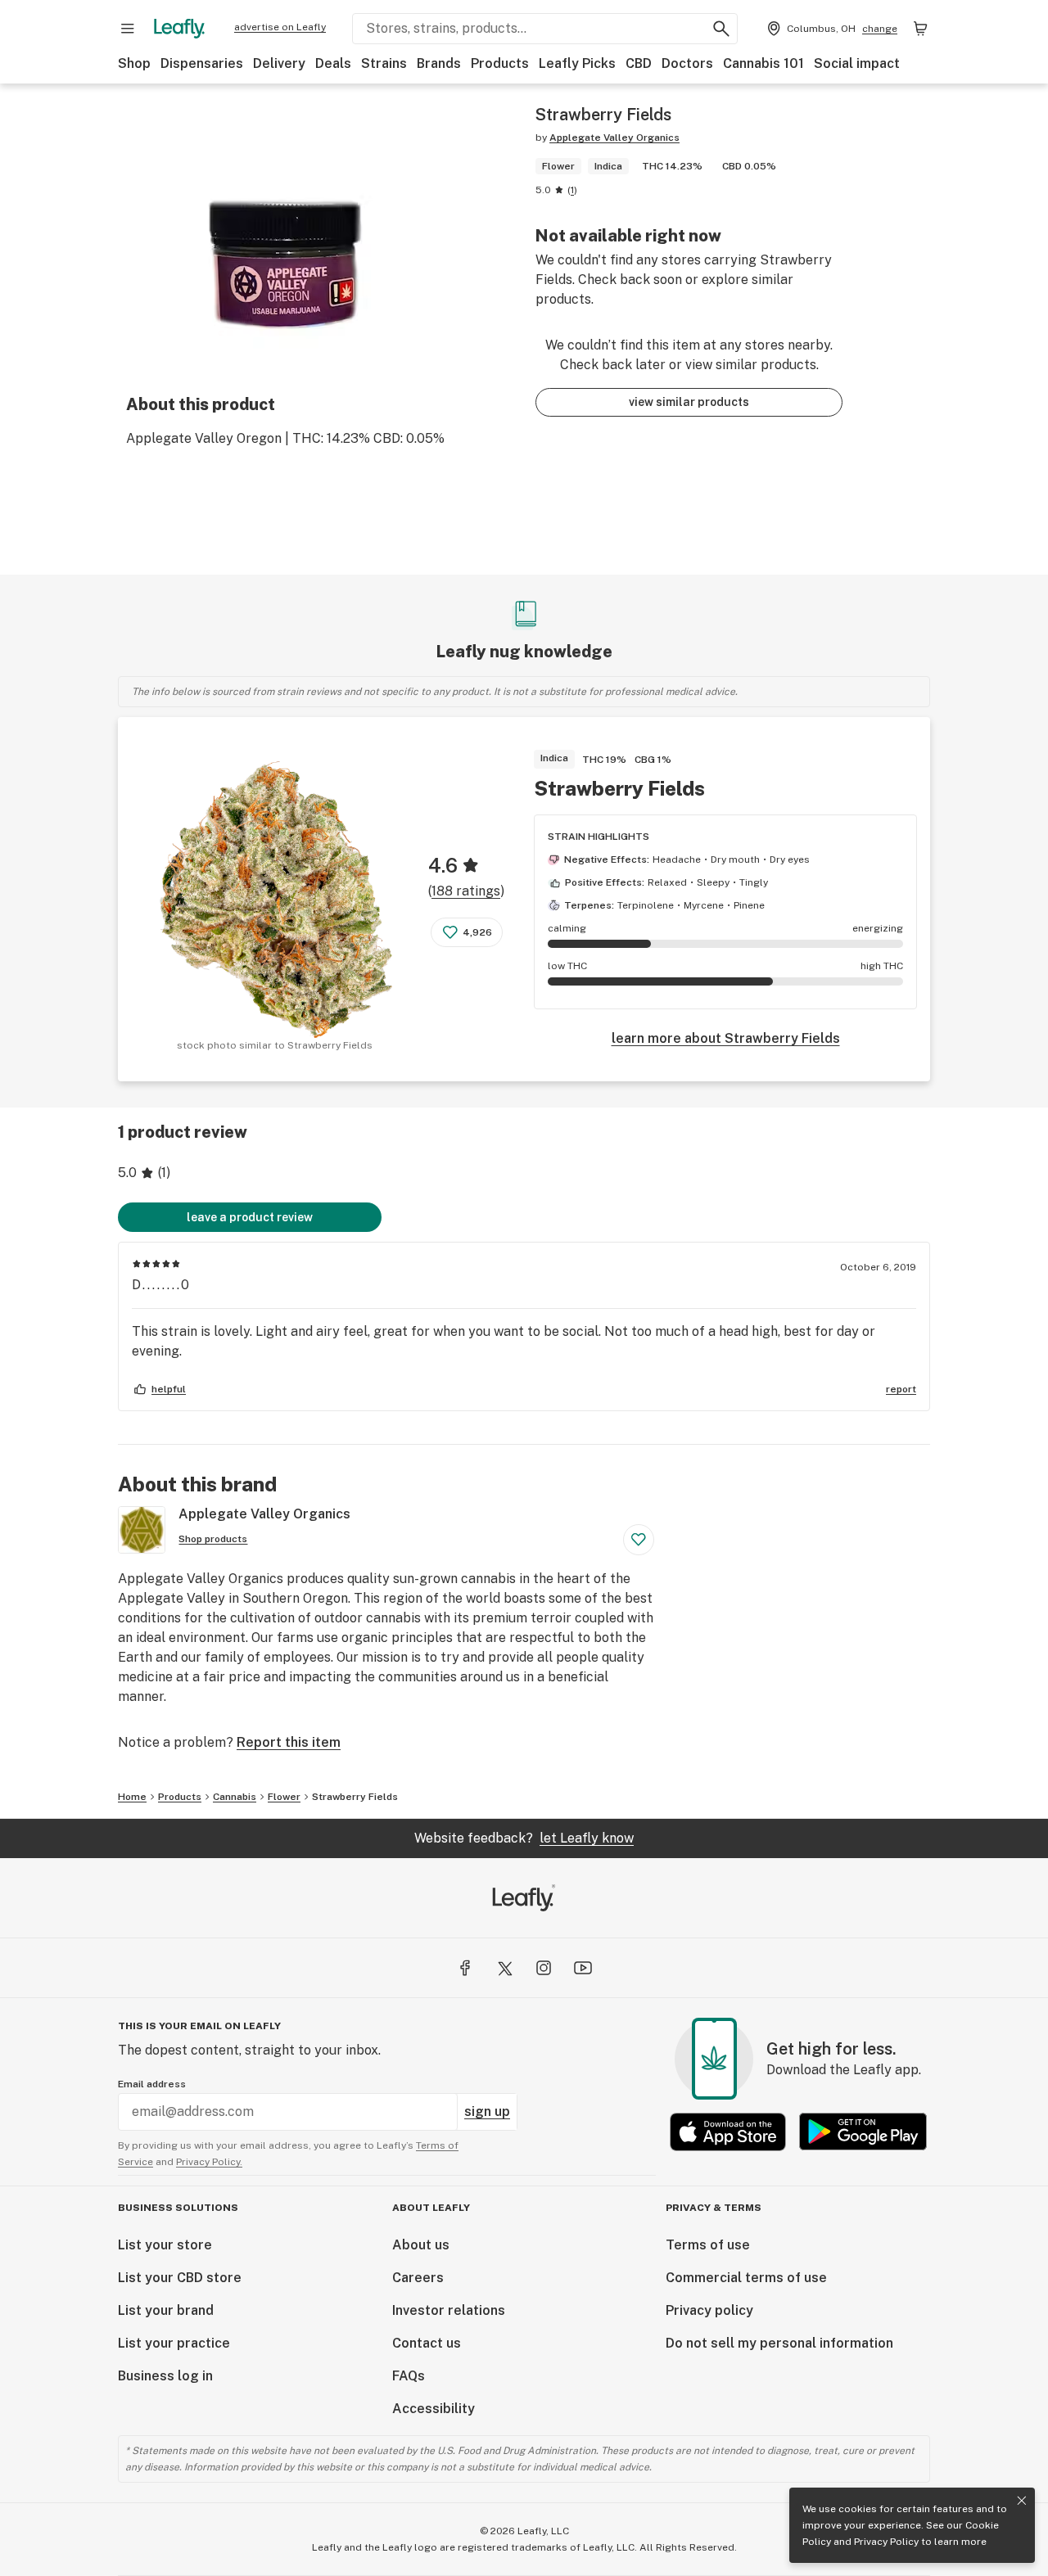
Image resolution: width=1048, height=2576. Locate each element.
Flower (284, 1797)
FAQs (409, 2376)
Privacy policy (709, 2310)
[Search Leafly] (721, 29)
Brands (439, 63)
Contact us (427, 2343)
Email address (152, 2084)
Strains (384, 63)
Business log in (165, 2376)
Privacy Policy (886, 2542)
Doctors (687, 63)
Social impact (857, 63)
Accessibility (434, 2409)
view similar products (689, 402)
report (901, 1389)
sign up (487, 2111)
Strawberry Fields (619, 788)
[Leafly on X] (504, 1968)
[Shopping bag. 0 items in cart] (920, 29)
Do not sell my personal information (779, 2343)
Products (500, 63)
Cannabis (235, 1797)
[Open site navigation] (128, 29)
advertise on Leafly (280, 27)
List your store (165, 2245)
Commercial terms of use (746, 2278)
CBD (639, 63)
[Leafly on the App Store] (728, 2132)
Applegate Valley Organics (614, 138)
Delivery (279, 63)
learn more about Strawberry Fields (726, 1038)
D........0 (161, 1285)
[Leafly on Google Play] (863, 2132)
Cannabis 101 (763, 63)
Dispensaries (202, 63)
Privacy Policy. (209, 2162)
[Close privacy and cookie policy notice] (1022, 2501)
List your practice (174, 2343)
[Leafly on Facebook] (465, 1968)
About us (421, 2245)
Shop (134, 63)
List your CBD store (180, 2278)
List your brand (166, 2310)
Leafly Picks (577, 63)
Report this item (289, 1742)
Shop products (213, 1539)
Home (132, 1797)
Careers (418, 2278)
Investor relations (449, 2310)
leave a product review (250, 1217)
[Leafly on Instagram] (544, 1968)
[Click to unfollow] (639, 1540)
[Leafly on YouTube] (583, 1968)
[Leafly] (179, 29)
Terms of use (708, 2245)
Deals (333, 63)
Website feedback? (524, 1838)
